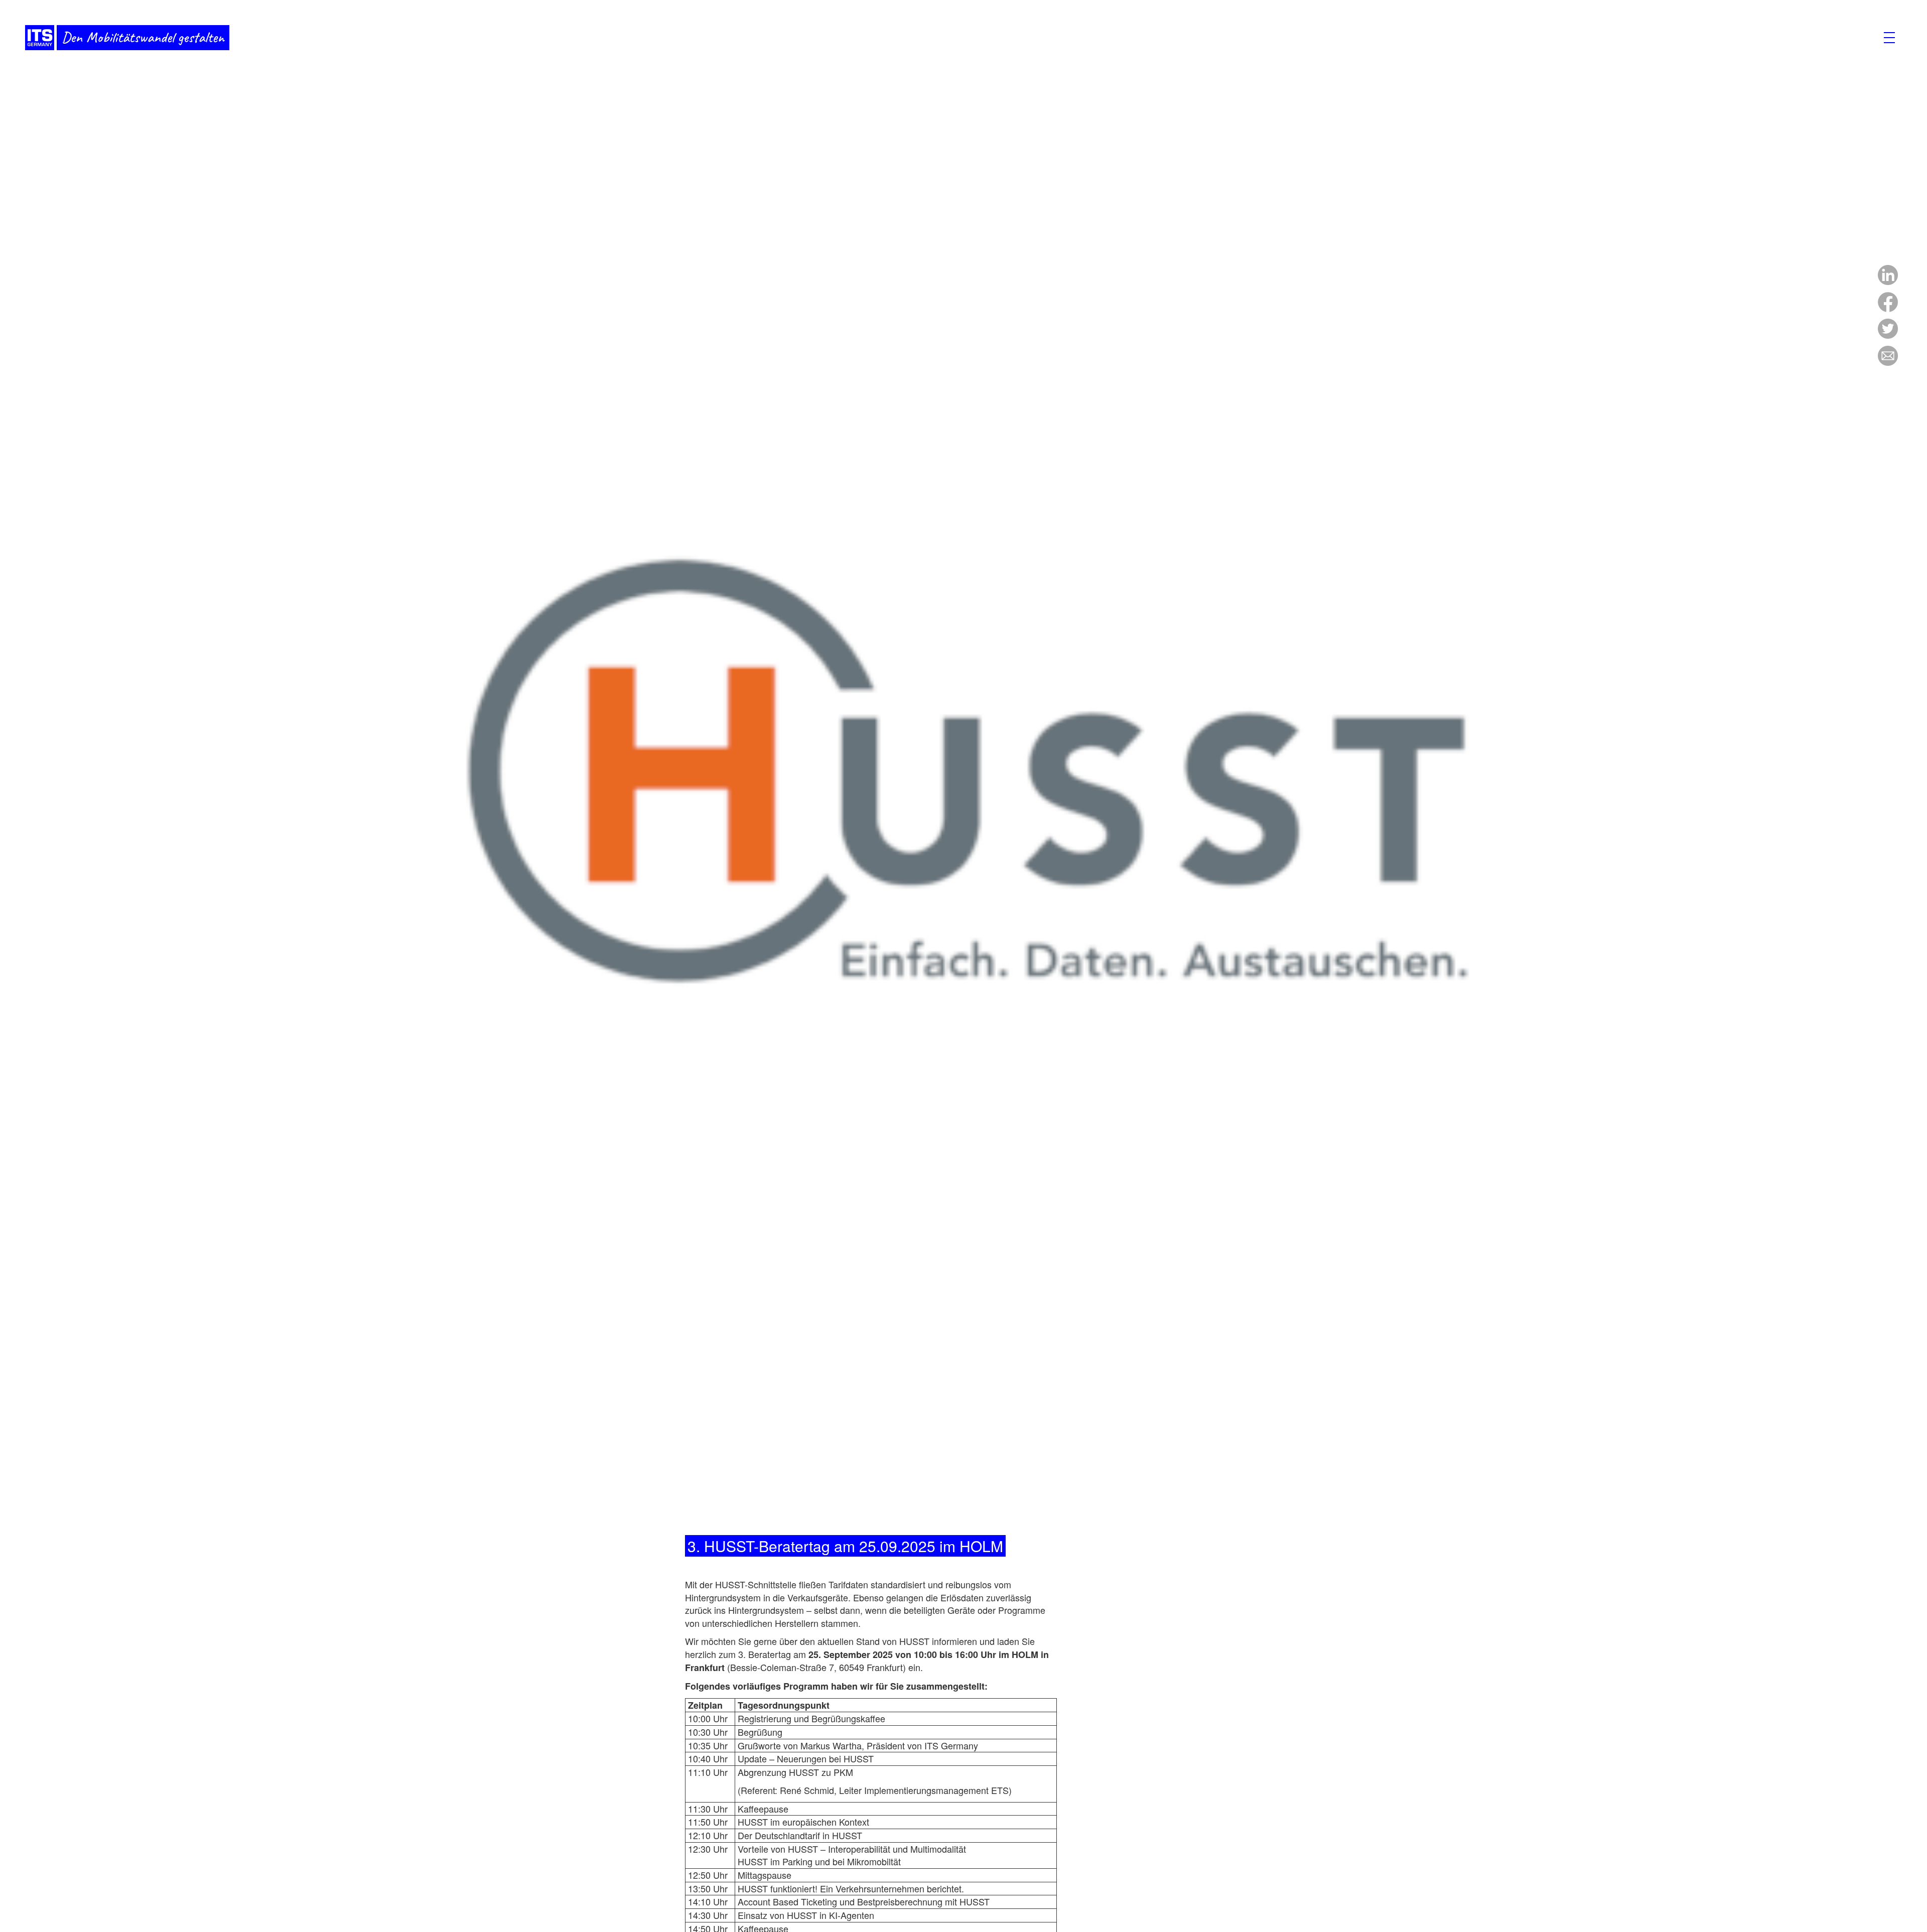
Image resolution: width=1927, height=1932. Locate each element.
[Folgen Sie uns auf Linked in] (1888, 281)
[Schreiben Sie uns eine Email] (1888, 362)
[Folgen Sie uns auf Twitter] (1888, 335)
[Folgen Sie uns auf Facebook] (1888, 308)
